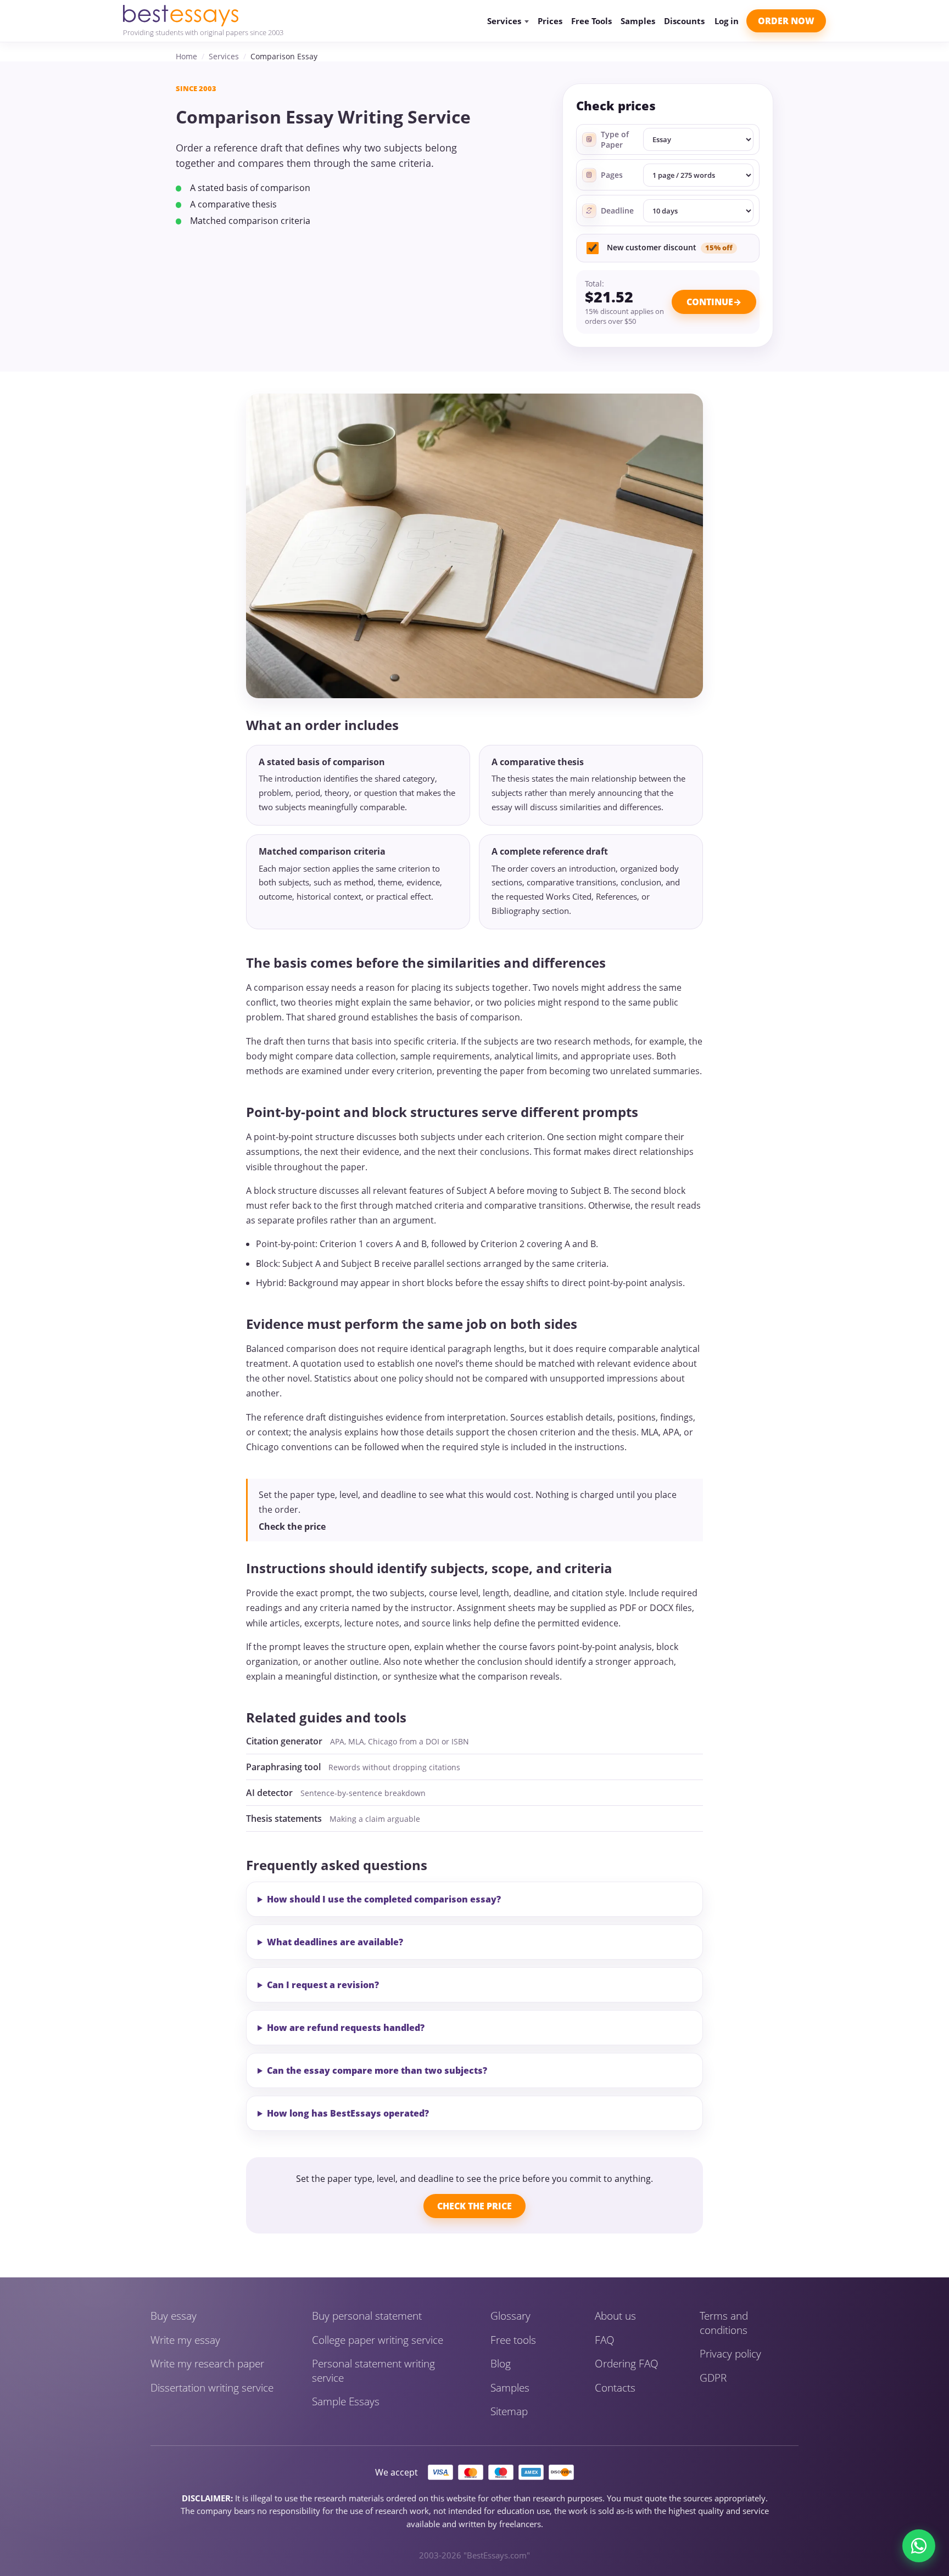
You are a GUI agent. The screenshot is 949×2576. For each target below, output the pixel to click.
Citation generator (284, 1741)
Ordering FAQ (627, 2364)
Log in (727, 21)
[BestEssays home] (203, 16)
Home (186, 56)
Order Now (786, 21)
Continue (710, 302)
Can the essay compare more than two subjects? (377, 2070)
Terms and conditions (724, 2323)
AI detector (269, 1793)
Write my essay (185, 2340)
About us (615, 2316)
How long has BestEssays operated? (348, 2113)
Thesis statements (284, 1819)
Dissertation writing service (212, 2388)
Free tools (513, 2340)
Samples (638, 21)
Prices (550, 21)
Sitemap (509, 2412)
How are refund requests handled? (346, 2028)
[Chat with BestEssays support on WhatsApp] (919, 2546)
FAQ (605, 2340)
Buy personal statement (367, 2316)
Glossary (510, 2316)
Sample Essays (346, 2402)
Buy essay (174, 2316)
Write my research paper (207, 2364)
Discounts (684, 21)
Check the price (292, 1526)
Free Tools (591, 21)
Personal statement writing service (373, 2371)
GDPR (713, 2378)
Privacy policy (730, 2354)
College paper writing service (378, 2340)
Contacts (615, 2388)
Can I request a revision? (323, 1985)
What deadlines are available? (335, 1942)
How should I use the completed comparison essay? (384, 1899)
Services (224, 56)
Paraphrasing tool (283, 1767)
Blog (501, 2364)
